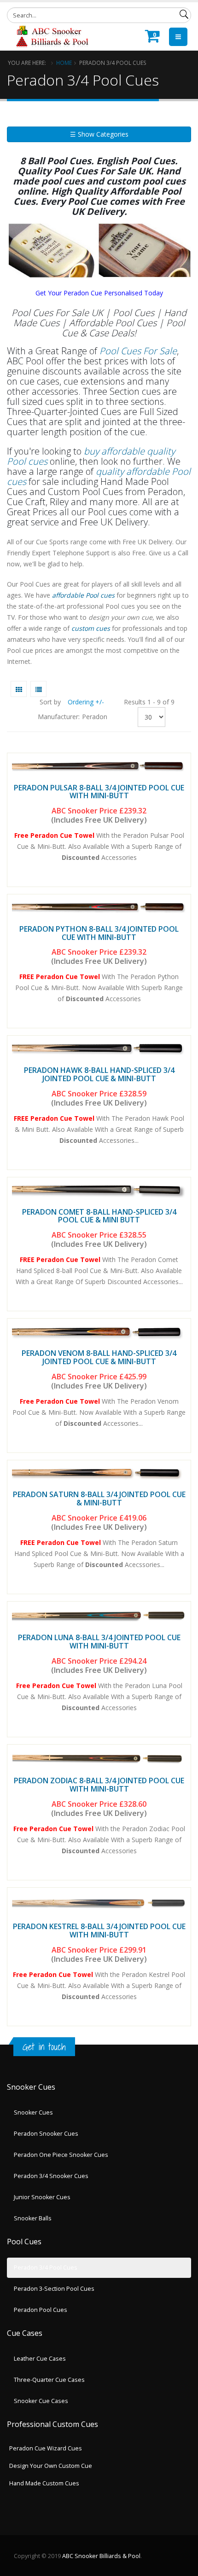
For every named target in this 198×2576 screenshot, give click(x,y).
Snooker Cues (33, 2112)
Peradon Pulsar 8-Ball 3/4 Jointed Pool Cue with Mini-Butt (99, 792)
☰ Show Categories (99, 134)
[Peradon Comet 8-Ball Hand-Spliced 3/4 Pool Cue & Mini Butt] (99, 1190)
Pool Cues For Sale (138, 351)
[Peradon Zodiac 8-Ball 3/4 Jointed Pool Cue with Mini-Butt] (99, 1758)
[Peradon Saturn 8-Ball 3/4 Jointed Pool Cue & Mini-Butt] (99, 1473)
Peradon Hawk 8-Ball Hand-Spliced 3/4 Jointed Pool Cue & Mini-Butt (99, 1074)
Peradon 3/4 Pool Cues (46, 2268)
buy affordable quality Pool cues (91, 456)
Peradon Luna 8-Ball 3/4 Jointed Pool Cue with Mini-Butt (99, 1642)
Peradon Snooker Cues (46, 2134)
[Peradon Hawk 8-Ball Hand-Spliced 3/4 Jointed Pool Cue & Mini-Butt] (99, 1049)
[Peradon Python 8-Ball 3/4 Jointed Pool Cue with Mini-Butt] (99, 908)
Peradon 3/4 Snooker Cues (51, 2176)
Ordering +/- (86, 702)
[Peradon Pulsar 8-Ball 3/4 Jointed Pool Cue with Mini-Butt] (99, 766)
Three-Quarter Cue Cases (49, 2380)
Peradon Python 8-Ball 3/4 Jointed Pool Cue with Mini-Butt (99, 933)
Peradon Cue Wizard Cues (46, 2448)
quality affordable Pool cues (99, 476)
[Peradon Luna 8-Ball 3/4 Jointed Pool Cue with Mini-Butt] (99, 1615)
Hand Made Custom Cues (44, 2483)
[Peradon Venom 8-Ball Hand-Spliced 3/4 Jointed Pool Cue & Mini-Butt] (99, 1332)
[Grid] (19, 689)
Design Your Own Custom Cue (51, 2466)
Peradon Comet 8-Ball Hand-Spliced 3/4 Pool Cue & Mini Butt (99, 1216)
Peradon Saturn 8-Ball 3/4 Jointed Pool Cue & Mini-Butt (99, 1498)
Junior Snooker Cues (42, 2197)
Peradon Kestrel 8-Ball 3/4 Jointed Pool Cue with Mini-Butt (99, 1931)
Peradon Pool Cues (41, 2310)
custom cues (91, 628)
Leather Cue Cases (40, 2359)
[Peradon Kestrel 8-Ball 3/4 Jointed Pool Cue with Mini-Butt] (99, 1903)
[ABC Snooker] (52, 36)
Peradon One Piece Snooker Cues (61, 2155)
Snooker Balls (33, 2218)
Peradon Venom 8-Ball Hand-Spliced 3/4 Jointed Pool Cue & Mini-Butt (99, 1357)
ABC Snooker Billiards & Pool (101, 2556)
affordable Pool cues (82, 595)
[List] (38, 689)
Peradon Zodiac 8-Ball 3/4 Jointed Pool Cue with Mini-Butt (99, 1785)
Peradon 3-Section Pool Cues (54, 2289)
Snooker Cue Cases (41, 2401)
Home (64, 63)
